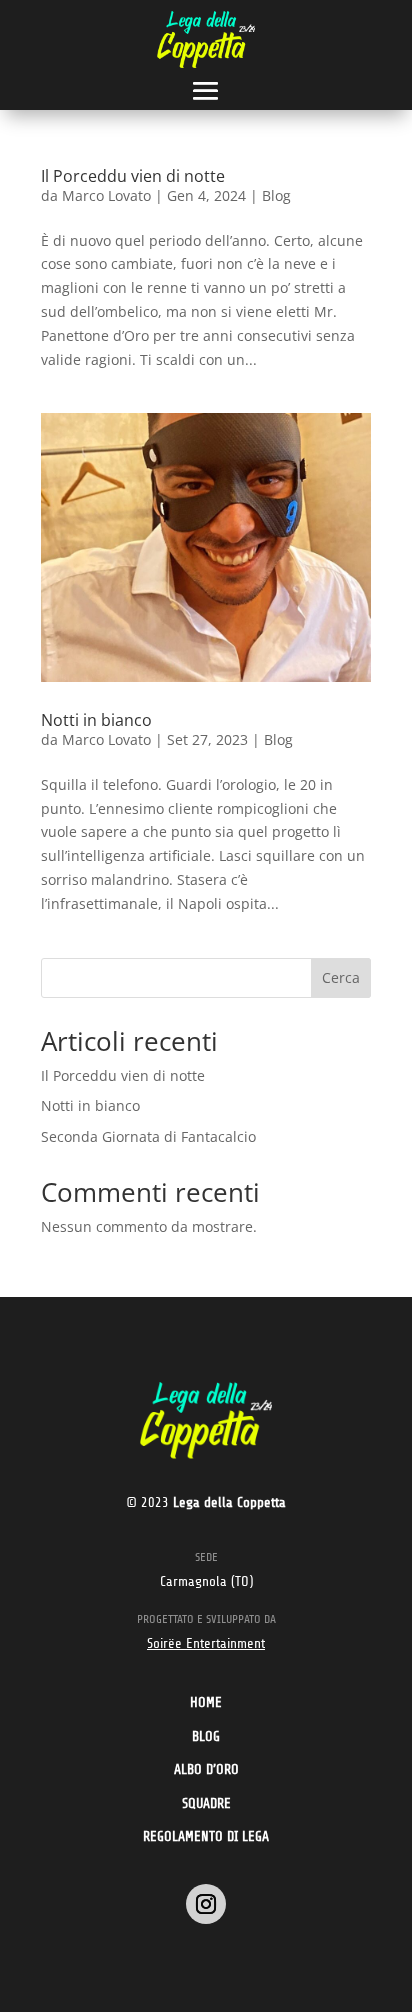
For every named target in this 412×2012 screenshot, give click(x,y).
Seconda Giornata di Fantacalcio (148, 1136)
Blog (276, 195)
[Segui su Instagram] (206, 1904)
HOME (206, 1702)
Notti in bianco (96, 720)
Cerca (341, 977)
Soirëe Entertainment (206, 1643)
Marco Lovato (106, 195)
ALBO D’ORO (206, 1769)
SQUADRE (206, 1803)
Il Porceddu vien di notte (133, 176)
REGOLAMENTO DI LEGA (206, 1836)
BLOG (206, 1736)
